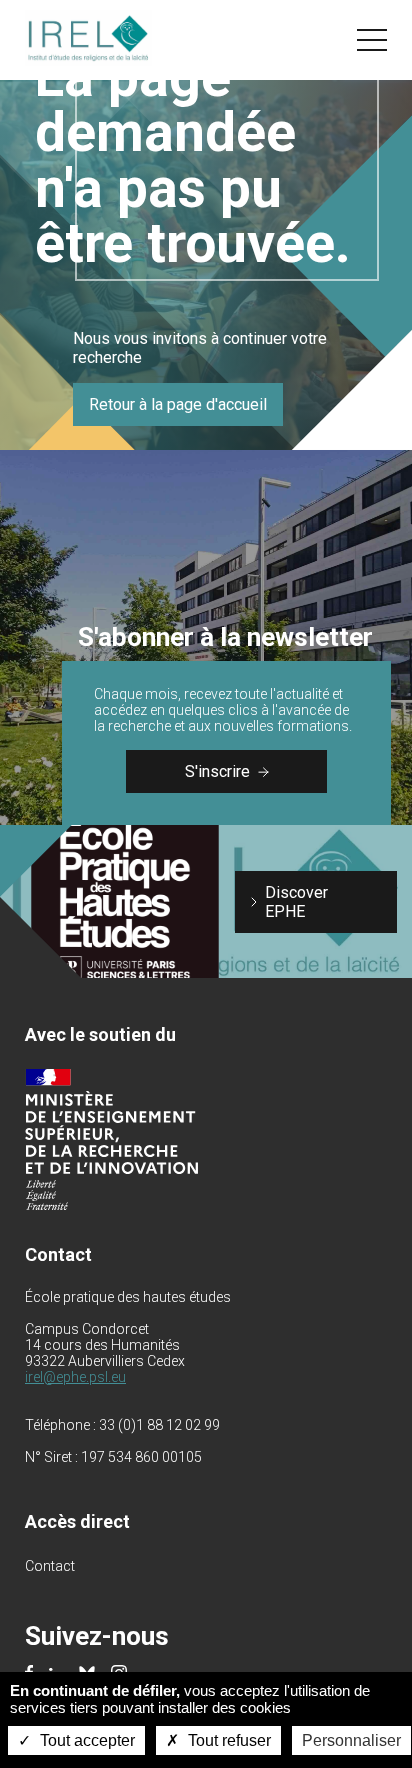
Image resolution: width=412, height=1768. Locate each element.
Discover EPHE (296, 902)
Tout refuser (227, 1740)
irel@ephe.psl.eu (75, 1377)
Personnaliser (351, 1740)
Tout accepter (85, 1740)
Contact (50, 1566)
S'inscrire (217, 771)
